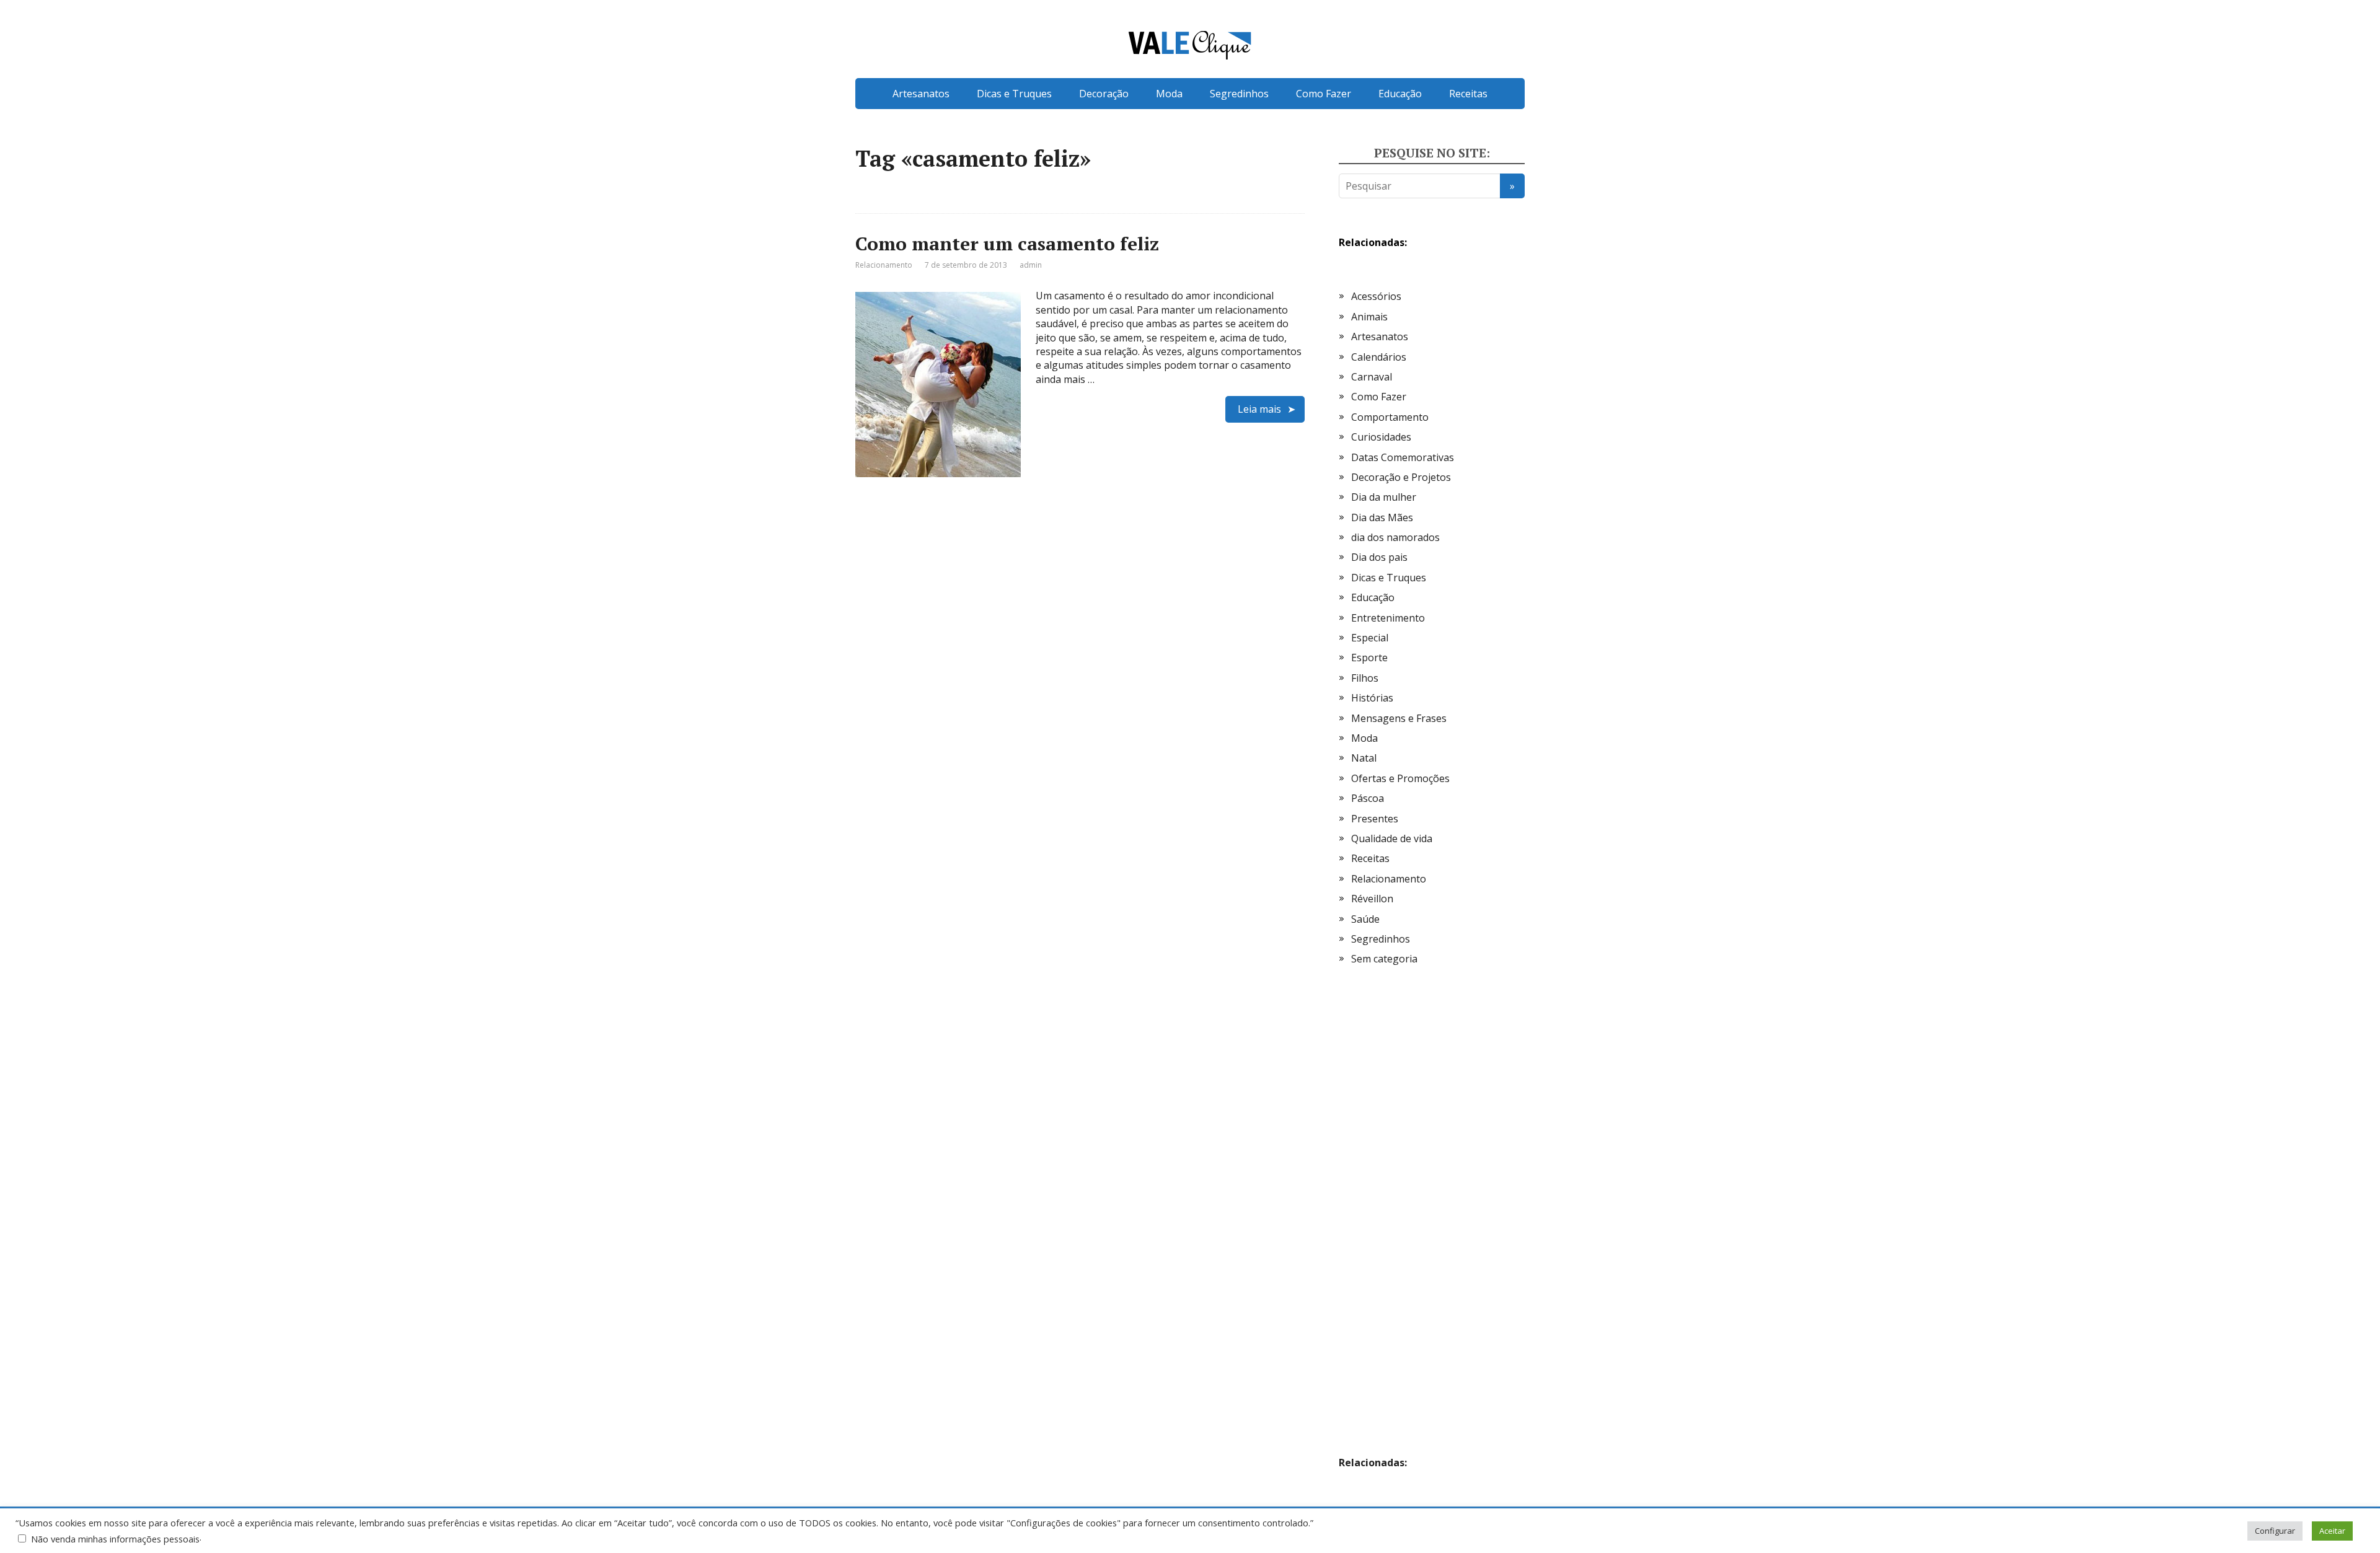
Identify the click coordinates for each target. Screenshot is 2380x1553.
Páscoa (1368, 798)
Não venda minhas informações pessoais (115, 1539)
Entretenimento (1388, 618)
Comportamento (1390, 417)
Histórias (1372, 698)
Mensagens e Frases (1399, 718)
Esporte (1369, 658)
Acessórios (1376, 296)
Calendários (1379, 357)
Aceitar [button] (2332, 1531)
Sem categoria (1384, 959)
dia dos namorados (1395, 537)
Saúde (1365, 919)
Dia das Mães (1382, 517)
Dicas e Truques (1014, 94)
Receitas (1468, 94)
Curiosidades (1381, 437)
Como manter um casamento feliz (1007, 244)
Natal (1364, 758)
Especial (1370, 638)
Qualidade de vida (1392, 838)
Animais (1369, 317)
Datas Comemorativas (1403, 457)
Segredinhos (1239, 94)
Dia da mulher (1384, 497)
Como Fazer (1324, 94)
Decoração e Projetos (1401, 477)
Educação (1400, 94)
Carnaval (1372, 377)
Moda (1169, 94)
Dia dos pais (1379, 557)
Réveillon (1372, 899)
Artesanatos (921, 94)
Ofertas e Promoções (1400, 778)
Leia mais (1259, 409)
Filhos (1365, 678)
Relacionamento (884, 265)
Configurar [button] (2275, 1531)
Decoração (1104, 94)
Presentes (1375, 819)
